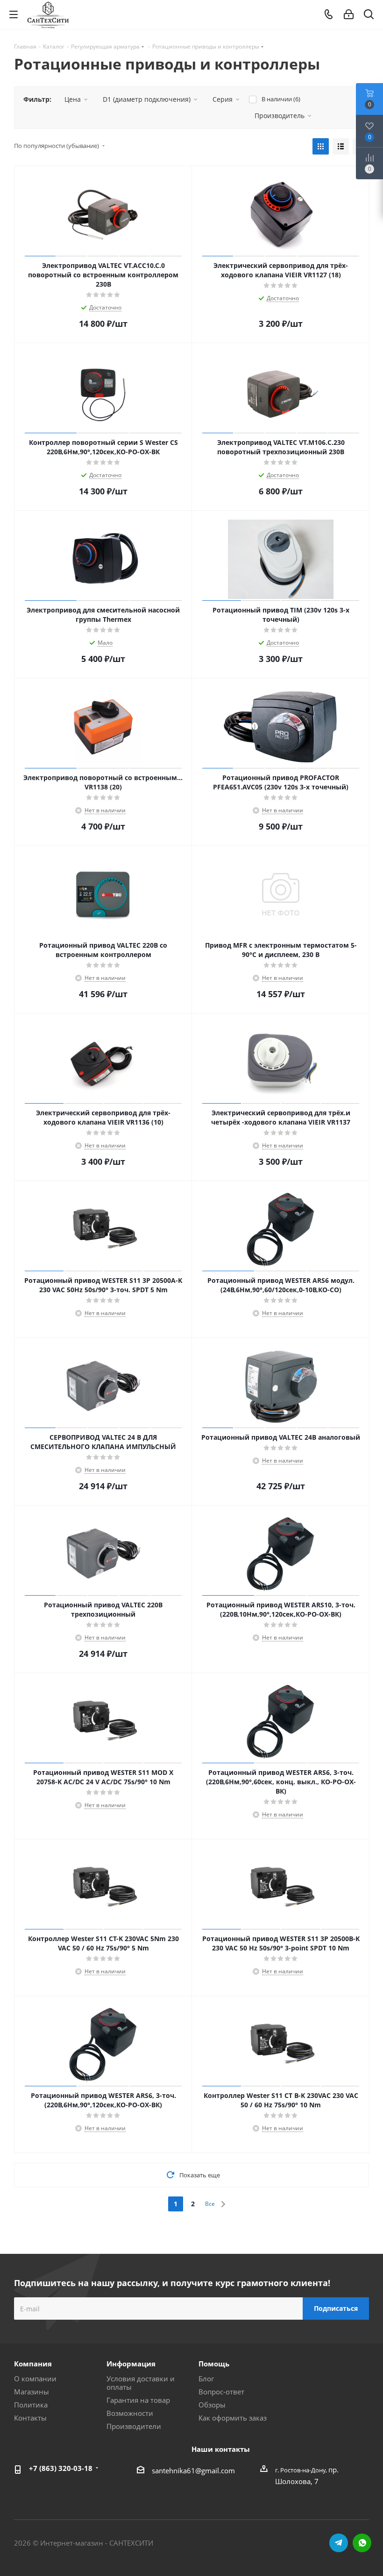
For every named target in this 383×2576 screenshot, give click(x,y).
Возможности (130, 2413)
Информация (131, 2364)
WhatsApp (362, 2543)
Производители (134, 2426)
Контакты (30, 2418)
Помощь (214, 2364)
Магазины (32, 2392)
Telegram (339, 2543)
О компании (35, 2379)
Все (210, 2204)
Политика (31, 2405)
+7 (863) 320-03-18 (61, 2468)
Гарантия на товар (138, 2400)
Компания (33, 2364)
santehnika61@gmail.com (193, 2470)
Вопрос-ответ (221, 2392)
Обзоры (212, 2405)
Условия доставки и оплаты (141, 2383)
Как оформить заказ (233, 2418)
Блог (206, 2379)
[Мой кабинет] (349, 14)
